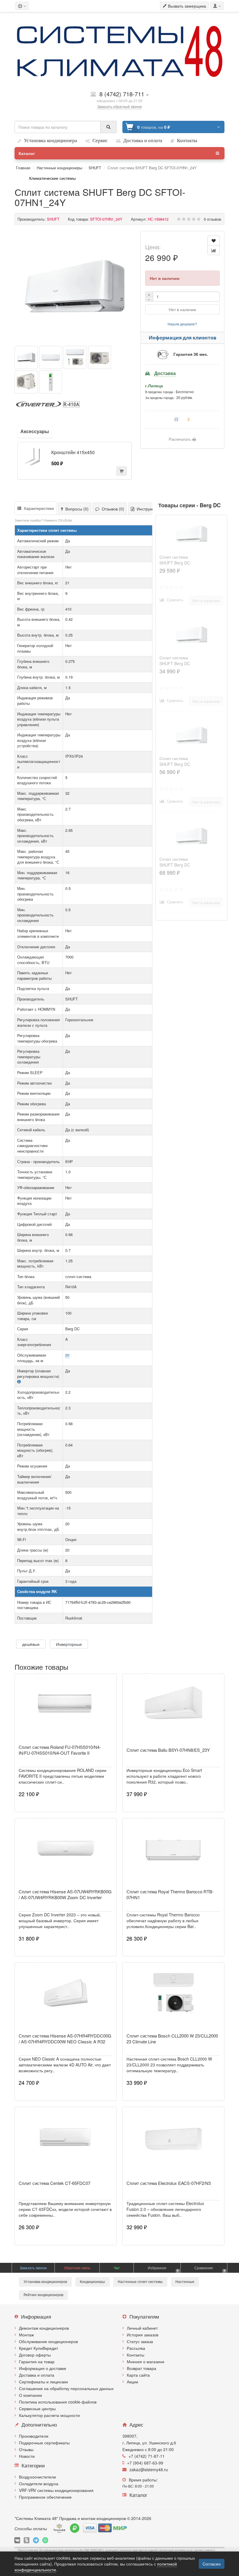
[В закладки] (214, 240)
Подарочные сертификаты (44, 2443)
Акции (132, 2382)
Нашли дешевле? (182, 324)
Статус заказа (140, 2341)
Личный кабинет (142, 2328)
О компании (30, 2395)
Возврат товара (142, 2368)
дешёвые (31, 1644)
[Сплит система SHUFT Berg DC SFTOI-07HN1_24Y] (75, 286)
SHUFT (95, 168)
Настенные (185, 2282)
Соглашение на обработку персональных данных (66, 2388)
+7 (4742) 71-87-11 (147, 2456)
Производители (34, 2436)
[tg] (36, 2540)
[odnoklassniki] (27, 2540)
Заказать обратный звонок (119, 106)
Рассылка (136, 2348)
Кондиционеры (92, 2282)
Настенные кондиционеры (59, 168)
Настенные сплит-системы (140, 2282)
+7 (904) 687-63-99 (145, 2463)
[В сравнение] (214, 250)
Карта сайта (138, 2375)
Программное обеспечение (45, 2497)
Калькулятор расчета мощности (49, 2415)
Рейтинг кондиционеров (43, 2295)
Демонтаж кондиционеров (44, 2328)
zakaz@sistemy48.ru (149, 2469)
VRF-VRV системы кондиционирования (56, 2490)
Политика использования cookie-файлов (58, 2402)
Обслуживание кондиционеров (48, 2341)
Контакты (136, 2355)
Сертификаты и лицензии (43, 2382)
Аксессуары (35, 431)
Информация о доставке (43, 2368)
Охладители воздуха (39, 2483)
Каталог (27, 153)
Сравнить (174, 600)
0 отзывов (212, 219)
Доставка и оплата (37, 2375)
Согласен (212, 2564)
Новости (27, 2456)
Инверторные (69, 1644)
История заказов (143, 2335)
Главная (23, 168)
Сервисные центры (37, 2408)
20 (67, 1355)
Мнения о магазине (146, 2361)
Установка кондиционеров (45, 2282)
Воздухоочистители (37, 2477)
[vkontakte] (17, 2540)
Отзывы (26, 2449)
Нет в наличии (182, 309)
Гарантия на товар (37, 2361)
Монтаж (26, 2335)
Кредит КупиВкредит (38, 2348)
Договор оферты (35, 2355)
